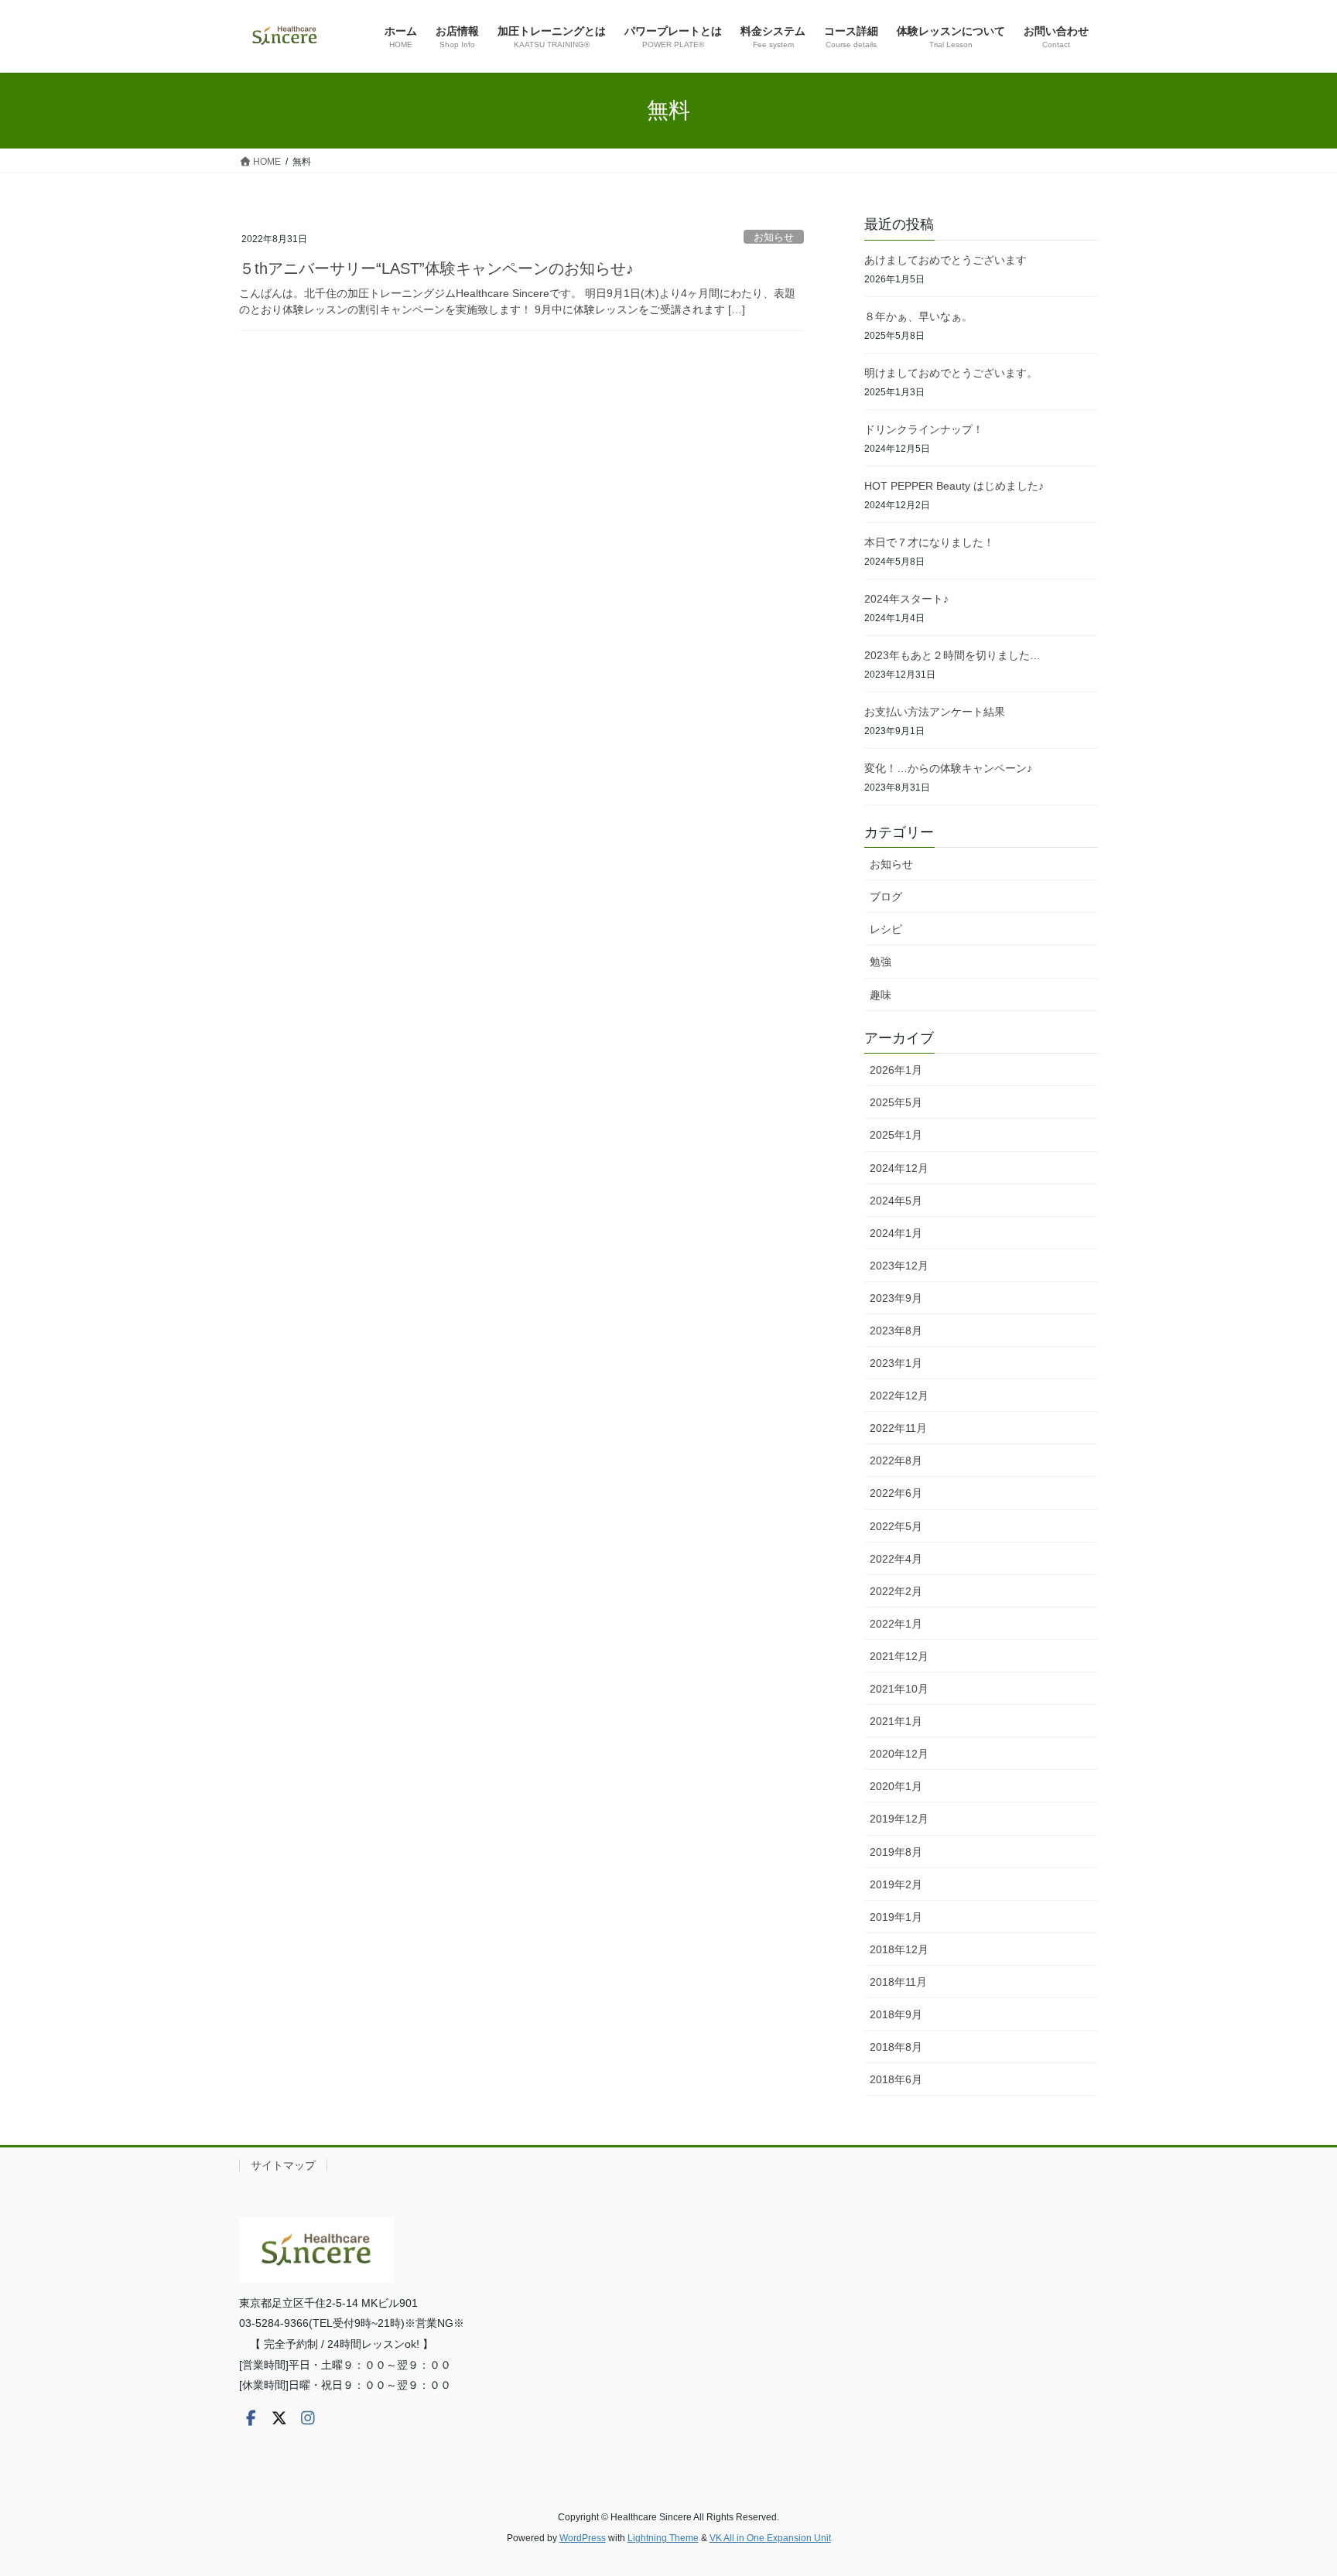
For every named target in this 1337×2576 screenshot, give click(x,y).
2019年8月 (896, 1852)
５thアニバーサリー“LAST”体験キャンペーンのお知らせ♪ (436, 268)
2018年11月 (898, 1982)
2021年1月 (896, 1721)
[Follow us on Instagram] (308, 2418)
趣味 (881, 995)
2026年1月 (896, 1070)
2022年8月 (896, 1461)
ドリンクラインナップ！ (924, 429)
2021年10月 (899, 1689)
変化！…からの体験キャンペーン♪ (948, 768)
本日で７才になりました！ (929, 542)
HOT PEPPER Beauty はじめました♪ (954, 486)
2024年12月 (899, 1168)
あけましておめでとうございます (945, 260)
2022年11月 (898, 1428)
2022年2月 (896, 1591)
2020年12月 (899, 1754)
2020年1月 (896, 1786)
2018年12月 (899, 1949)
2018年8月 (896, 2047)
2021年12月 (899, 1656)
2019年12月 (899, 1819)
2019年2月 (896, 1884)
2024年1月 (896, 1233)
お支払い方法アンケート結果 (935, 712)
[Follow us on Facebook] (251, 2418)
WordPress (583, 2538)
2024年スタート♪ (906, 599)
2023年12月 (899, 1266)
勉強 (881, 962)
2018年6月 (896, 2079)
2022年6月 (896, 1493)
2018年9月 (896, 2014)
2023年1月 (896, 1363)
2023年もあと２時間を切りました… (952, 655)
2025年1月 (896, 1135)
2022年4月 (896, 1559)
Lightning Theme (663, 2538)
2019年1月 (896, 1917)
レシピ (886, 929)
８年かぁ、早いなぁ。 (918, 316)
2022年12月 (899, 1396)
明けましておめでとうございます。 (951, 373)
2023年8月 (896, 1331)
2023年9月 (896, 1298)
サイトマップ (283, 2165)
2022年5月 (896, 1526)
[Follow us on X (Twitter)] (279, 2418)
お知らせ (774, 237)
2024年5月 (896, 1201)
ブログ (886, 897)
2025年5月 (896, 1102)
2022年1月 (896, 1624)
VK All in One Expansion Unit (770, 2538)
